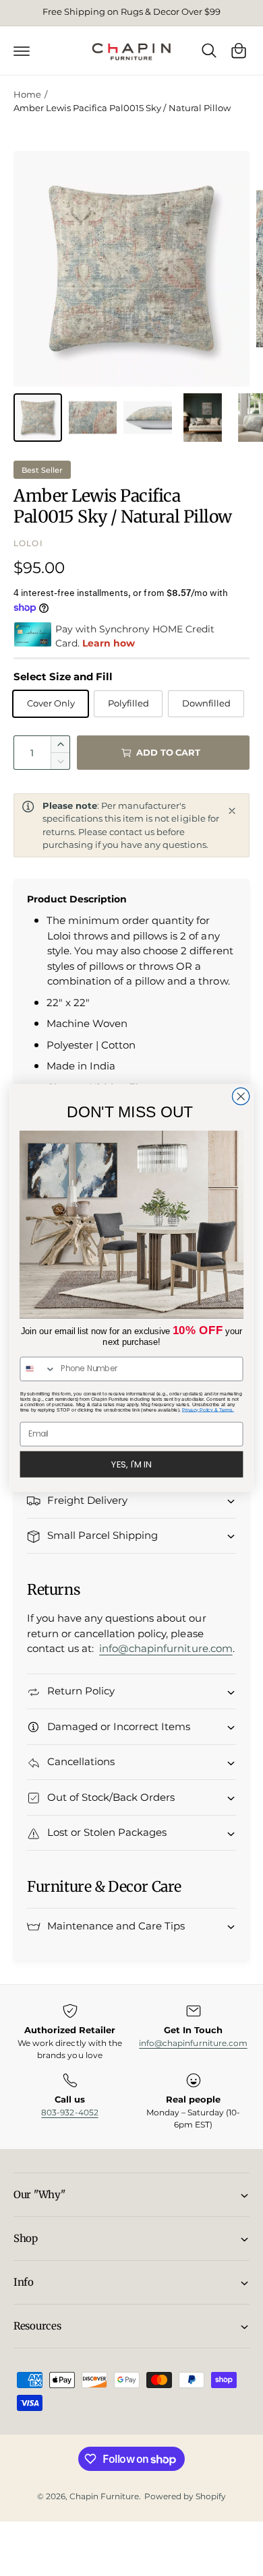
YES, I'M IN (131, 1464)
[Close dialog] (241, 1096)
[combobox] (38, 1369)
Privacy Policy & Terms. (208, 1410)
